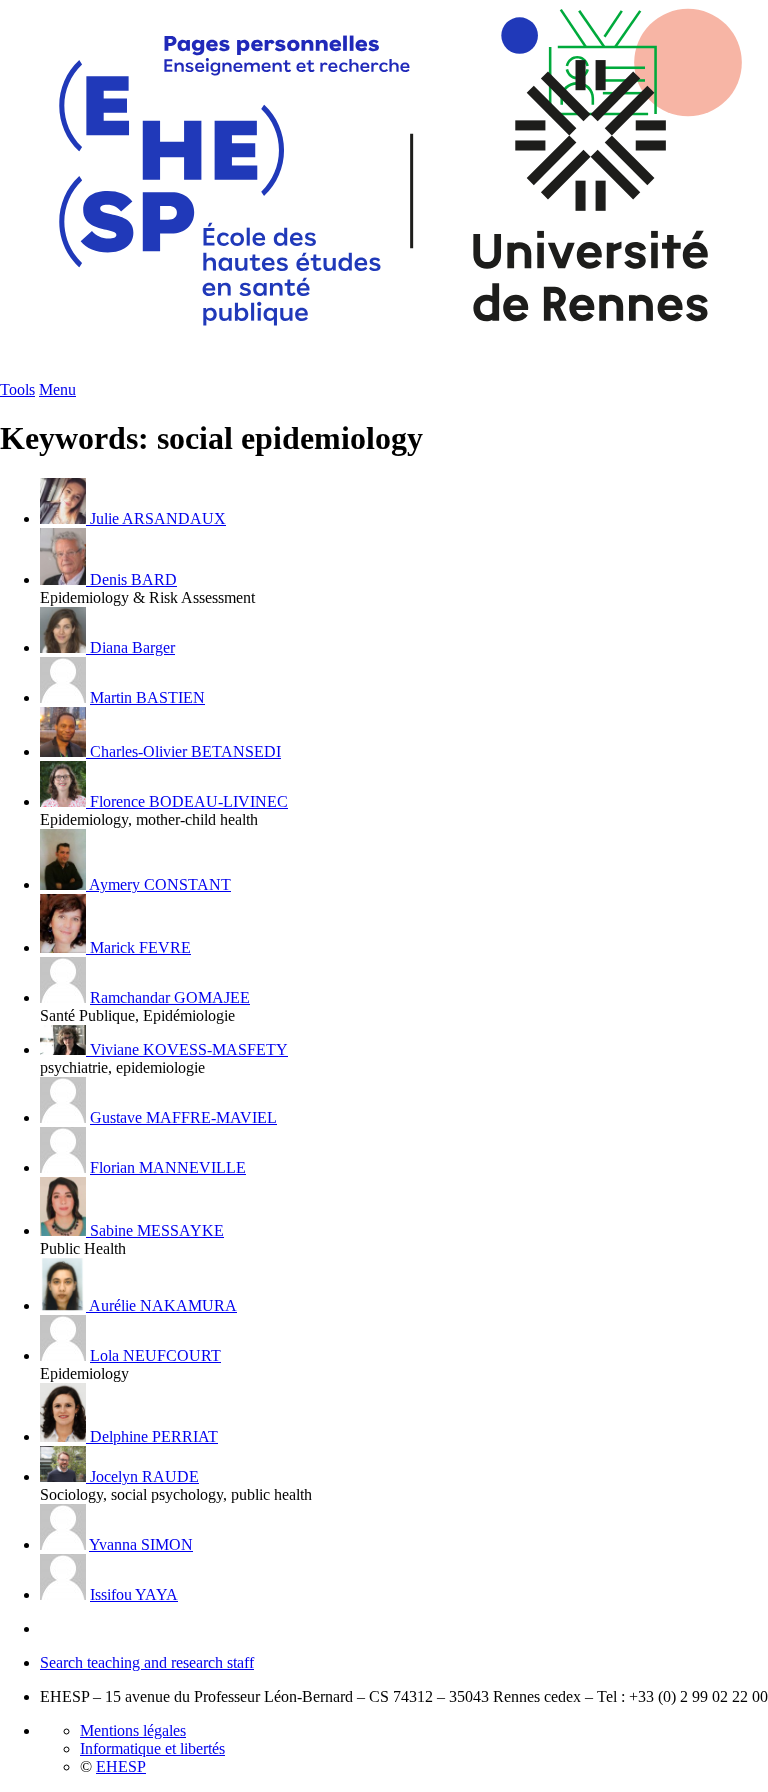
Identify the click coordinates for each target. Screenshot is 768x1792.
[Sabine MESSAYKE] (65, 1230)
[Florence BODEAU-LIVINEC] (65, 801)
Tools (17, 389)
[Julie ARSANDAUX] (65, 518)
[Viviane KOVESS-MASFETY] (65, 1049)
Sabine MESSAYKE (157, 1230)
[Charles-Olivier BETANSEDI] (65, 751)
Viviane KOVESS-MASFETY (189, 1049)
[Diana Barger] (65, 647)
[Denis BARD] (65, 579)
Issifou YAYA (134, 1594)
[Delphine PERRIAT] (65, 1436)
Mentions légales (133, 1730)
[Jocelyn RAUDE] (65, 1476)
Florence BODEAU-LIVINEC (189, 801)
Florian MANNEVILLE (168, 1167)
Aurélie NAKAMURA (163, 1305)
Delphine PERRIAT (154, 1436)
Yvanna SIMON (141, 1544)
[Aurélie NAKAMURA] (64, 1305)
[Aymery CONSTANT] (64, 884)
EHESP (121, 1766)
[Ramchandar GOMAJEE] (63, 997)
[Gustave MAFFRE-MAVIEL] (63, 1117)
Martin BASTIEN (147, 697)
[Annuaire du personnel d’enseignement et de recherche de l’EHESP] (384, 375)
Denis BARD (133, 579)
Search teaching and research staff (147, 1662)
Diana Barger (132, 647)
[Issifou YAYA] (63, 1594)
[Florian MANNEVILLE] (63, 1167)
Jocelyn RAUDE (144, 1476)
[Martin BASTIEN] (63, 697)
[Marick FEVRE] (65, 947)
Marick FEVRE (140, 947)
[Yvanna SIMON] (63, 1544)
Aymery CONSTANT (160, 884)
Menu (57, 389)
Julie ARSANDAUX (158, 518)
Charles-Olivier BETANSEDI (185, 751)
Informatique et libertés (152, 1748)
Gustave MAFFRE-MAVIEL (183, 1117)
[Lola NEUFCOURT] (63, 1355)
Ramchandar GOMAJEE (170, 997)
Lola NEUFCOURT (155, 1355)
